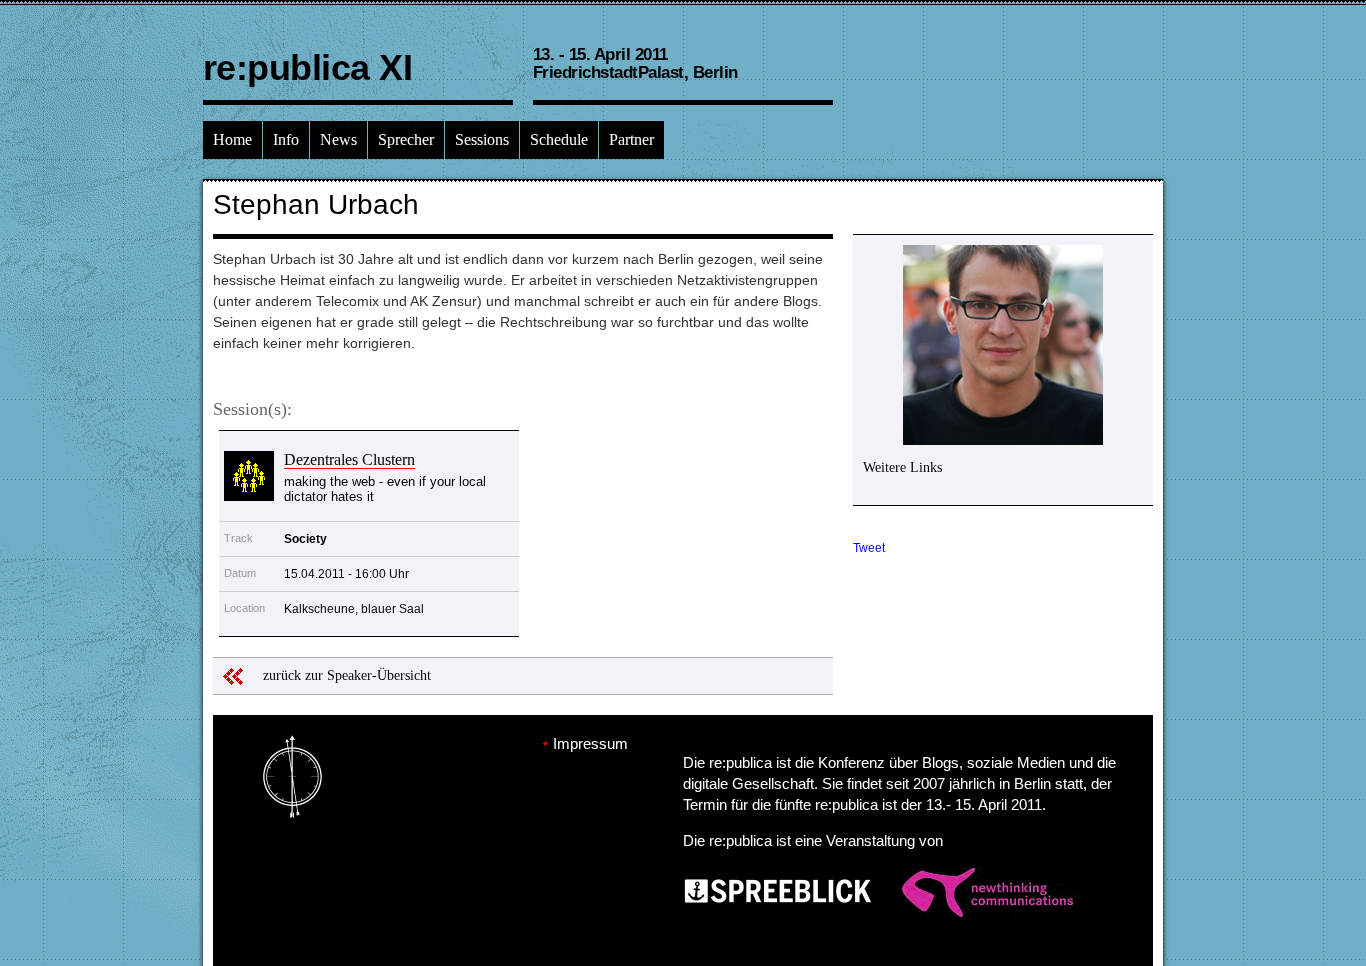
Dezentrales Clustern (349, 459)
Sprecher (406, 139)
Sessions (482, 139)
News (338, 139)
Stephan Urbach (316, 204)
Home (232, 139)
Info (286, 139)
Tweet (869, 548)
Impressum (590, 743)
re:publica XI (307, 67)
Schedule (559, 139)
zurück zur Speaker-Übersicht (347, 675)
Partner (631, 139)
